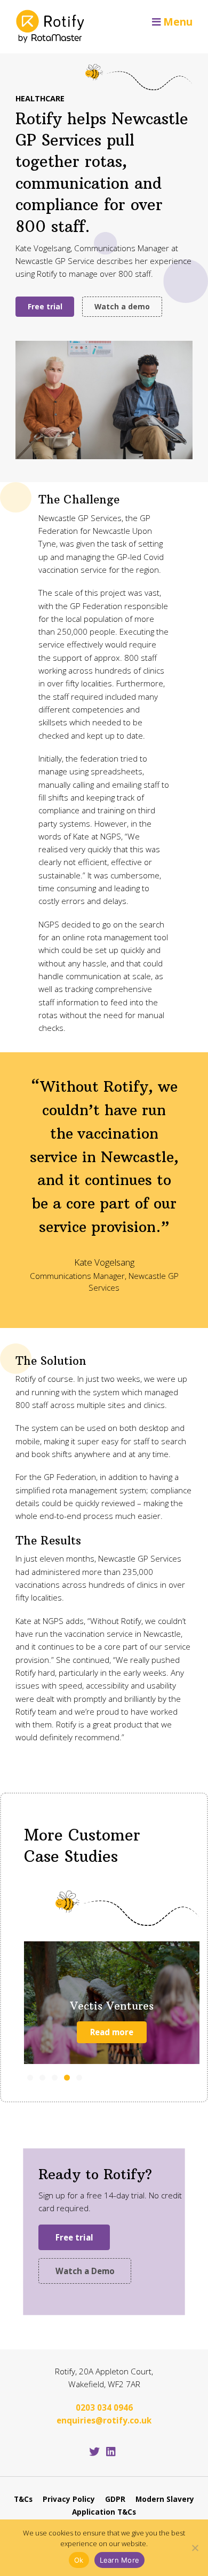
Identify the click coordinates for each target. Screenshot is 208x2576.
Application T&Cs (104, 2512)
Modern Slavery (165, 2499)
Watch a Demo (85, 2271)
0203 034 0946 (104, 2407)
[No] (195, 2548)
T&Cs (23, 2499)
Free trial (45, 306)
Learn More (120, 2560)
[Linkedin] (111, 2451)
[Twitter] (94, 2451)
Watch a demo (122, 306)
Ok (79, 2560)
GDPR (115, 2499)
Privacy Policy (69, 2499)
